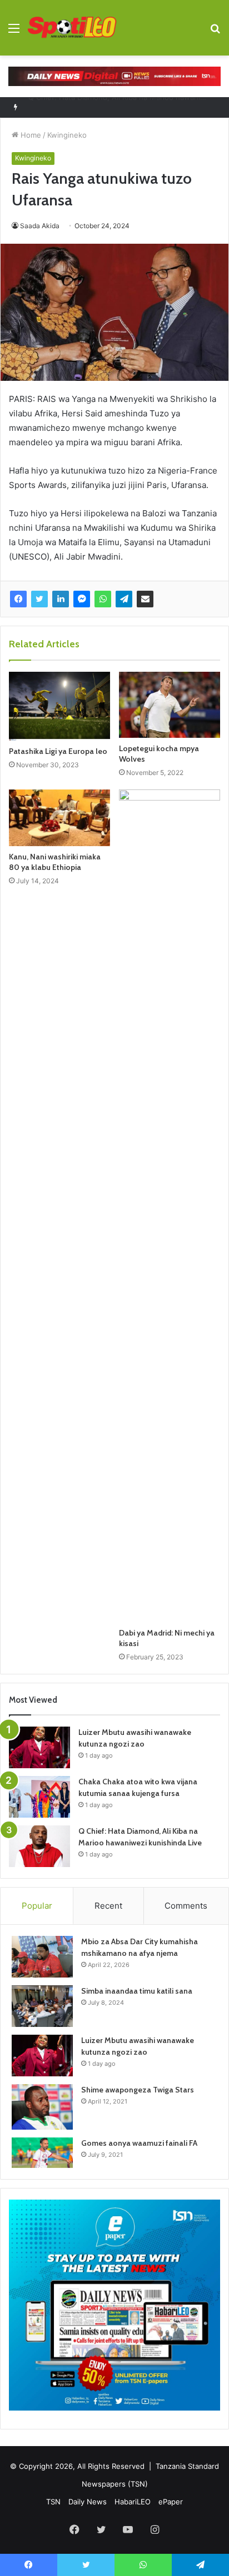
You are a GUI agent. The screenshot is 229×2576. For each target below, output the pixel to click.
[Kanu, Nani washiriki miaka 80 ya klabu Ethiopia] (59, 818)
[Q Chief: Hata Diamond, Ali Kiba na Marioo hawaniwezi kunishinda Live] (39, 1846)
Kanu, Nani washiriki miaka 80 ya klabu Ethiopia (55, 862)
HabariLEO (133, 2502)
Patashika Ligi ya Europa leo (58, 751)
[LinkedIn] (61, 599)
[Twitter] (39, 599)
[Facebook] (18, 599)
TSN (53, 2502)
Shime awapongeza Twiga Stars (138, 2090)
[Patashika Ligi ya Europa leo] (59, 706)
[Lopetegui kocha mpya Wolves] (170, 705)
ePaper (171, 2502)
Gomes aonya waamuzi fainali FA (139, 2143)
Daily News (88, 2502)
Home (30, 135)
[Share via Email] (145, 599)
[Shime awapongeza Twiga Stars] (42, 2107)
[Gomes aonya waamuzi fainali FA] (42, 2153)
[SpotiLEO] (72, 28)
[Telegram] (124, 599)
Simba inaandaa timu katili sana (137, 1991)
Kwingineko (67, 135)
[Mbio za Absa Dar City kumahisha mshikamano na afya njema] (42, 1957)
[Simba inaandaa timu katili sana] (42, 2006)
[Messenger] (82, 599)
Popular (37, 1906)
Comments (186, 1906)
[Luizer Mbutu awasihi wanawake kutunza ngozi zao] (39, 1747)
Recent (108, 1906)
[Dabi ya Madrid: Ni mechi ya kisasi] (170, 1206)
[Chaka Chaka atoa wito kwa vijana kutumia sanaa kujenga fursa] (39, 1797)
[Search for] (215, 32)
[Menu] (14, 32)
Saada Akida (40, 226)
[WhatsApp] (103, 599)
